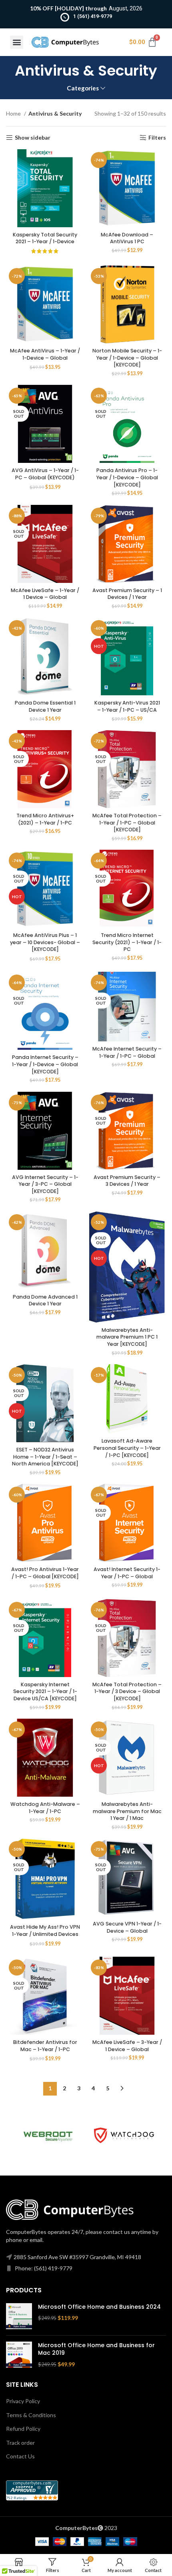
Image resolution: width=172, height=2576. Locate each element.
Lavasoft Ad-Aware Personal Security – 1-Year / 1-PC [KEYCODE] (127, 1448)
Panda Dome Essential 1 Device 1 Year (45, 706)
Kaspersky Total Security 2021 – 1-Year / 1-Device (45, 238)
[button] (17, 42)
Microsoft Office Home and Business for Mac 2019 (96, 2349)
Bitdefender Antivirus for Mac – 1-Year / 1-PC (45, 2046)
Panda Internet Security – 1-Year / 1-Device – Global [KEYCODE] (45, 1064)
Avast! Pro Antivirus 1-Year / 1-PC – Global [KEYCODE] (45, 1573)
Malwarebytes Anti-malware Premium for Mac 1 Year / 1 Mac (127, 1811)
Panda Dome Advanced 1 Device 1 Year (45, 1300)
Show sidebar (33, 138)
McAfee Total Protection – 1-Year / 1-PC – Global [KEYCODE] (127, 823)
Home (14, 113)
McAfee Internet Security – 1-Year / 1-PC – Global (127, 1052)
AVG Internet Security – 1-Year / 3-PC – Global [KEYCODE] (45, 1184)
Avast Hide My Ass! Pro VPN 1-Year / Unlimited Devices (45, 1930)
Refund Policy (23, 2429)
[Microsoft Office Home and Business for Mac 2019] (19, 2355)
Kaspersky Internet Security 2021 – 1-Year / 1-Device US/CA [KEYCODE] (45, 1691)
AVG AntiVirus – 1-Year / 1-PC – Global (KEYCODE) (45, 474)
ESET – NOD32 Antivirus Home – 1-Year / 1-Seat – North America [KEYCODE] (45, 1457)
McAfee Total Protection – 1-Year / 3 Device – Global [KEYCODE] (127, 1691)
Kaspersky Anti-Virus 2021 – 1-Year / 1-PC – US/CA (127, 706)
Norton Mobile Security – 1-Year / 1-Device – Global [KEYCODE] (127, 358)
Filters (157, 138)
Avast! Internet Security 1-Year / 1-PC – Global (127, 1573)
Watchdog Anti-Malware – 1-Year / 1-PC (45, 1808)
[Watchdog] (124, 2135)
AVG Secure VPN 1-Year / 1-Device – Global (127, 1927)
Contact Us (20, 2456)
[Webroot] (48, 2136)
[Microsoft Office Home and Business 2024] (19, 2316)
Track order (20, 2443)
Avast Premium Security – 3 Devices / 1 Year (127, 1181)
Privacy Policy (23, 2401)
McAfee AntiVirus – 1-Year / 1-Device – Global (45, 354)
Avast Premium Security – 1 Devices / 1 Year (127, 594)
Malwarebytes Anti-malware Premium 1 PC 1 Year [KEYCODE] (127, 1337)
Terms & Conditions (31, 2415)
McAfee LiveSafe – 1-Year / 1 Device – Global (45, 594)
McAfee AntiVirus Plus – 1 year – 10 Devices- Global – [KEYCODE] (45, 942)
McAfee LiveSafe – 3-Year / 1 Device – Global (127, 2046)
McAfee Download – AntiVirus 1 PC (127, 238)
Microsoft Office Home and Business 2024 (99, 2307)
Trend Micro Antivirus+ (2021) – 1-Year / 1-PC (45, 819)
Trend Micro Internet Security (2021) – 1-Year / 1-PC (127, 942)
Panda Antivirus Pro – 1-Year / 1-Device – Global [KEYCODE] (127, 477)
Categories (83, 88)
